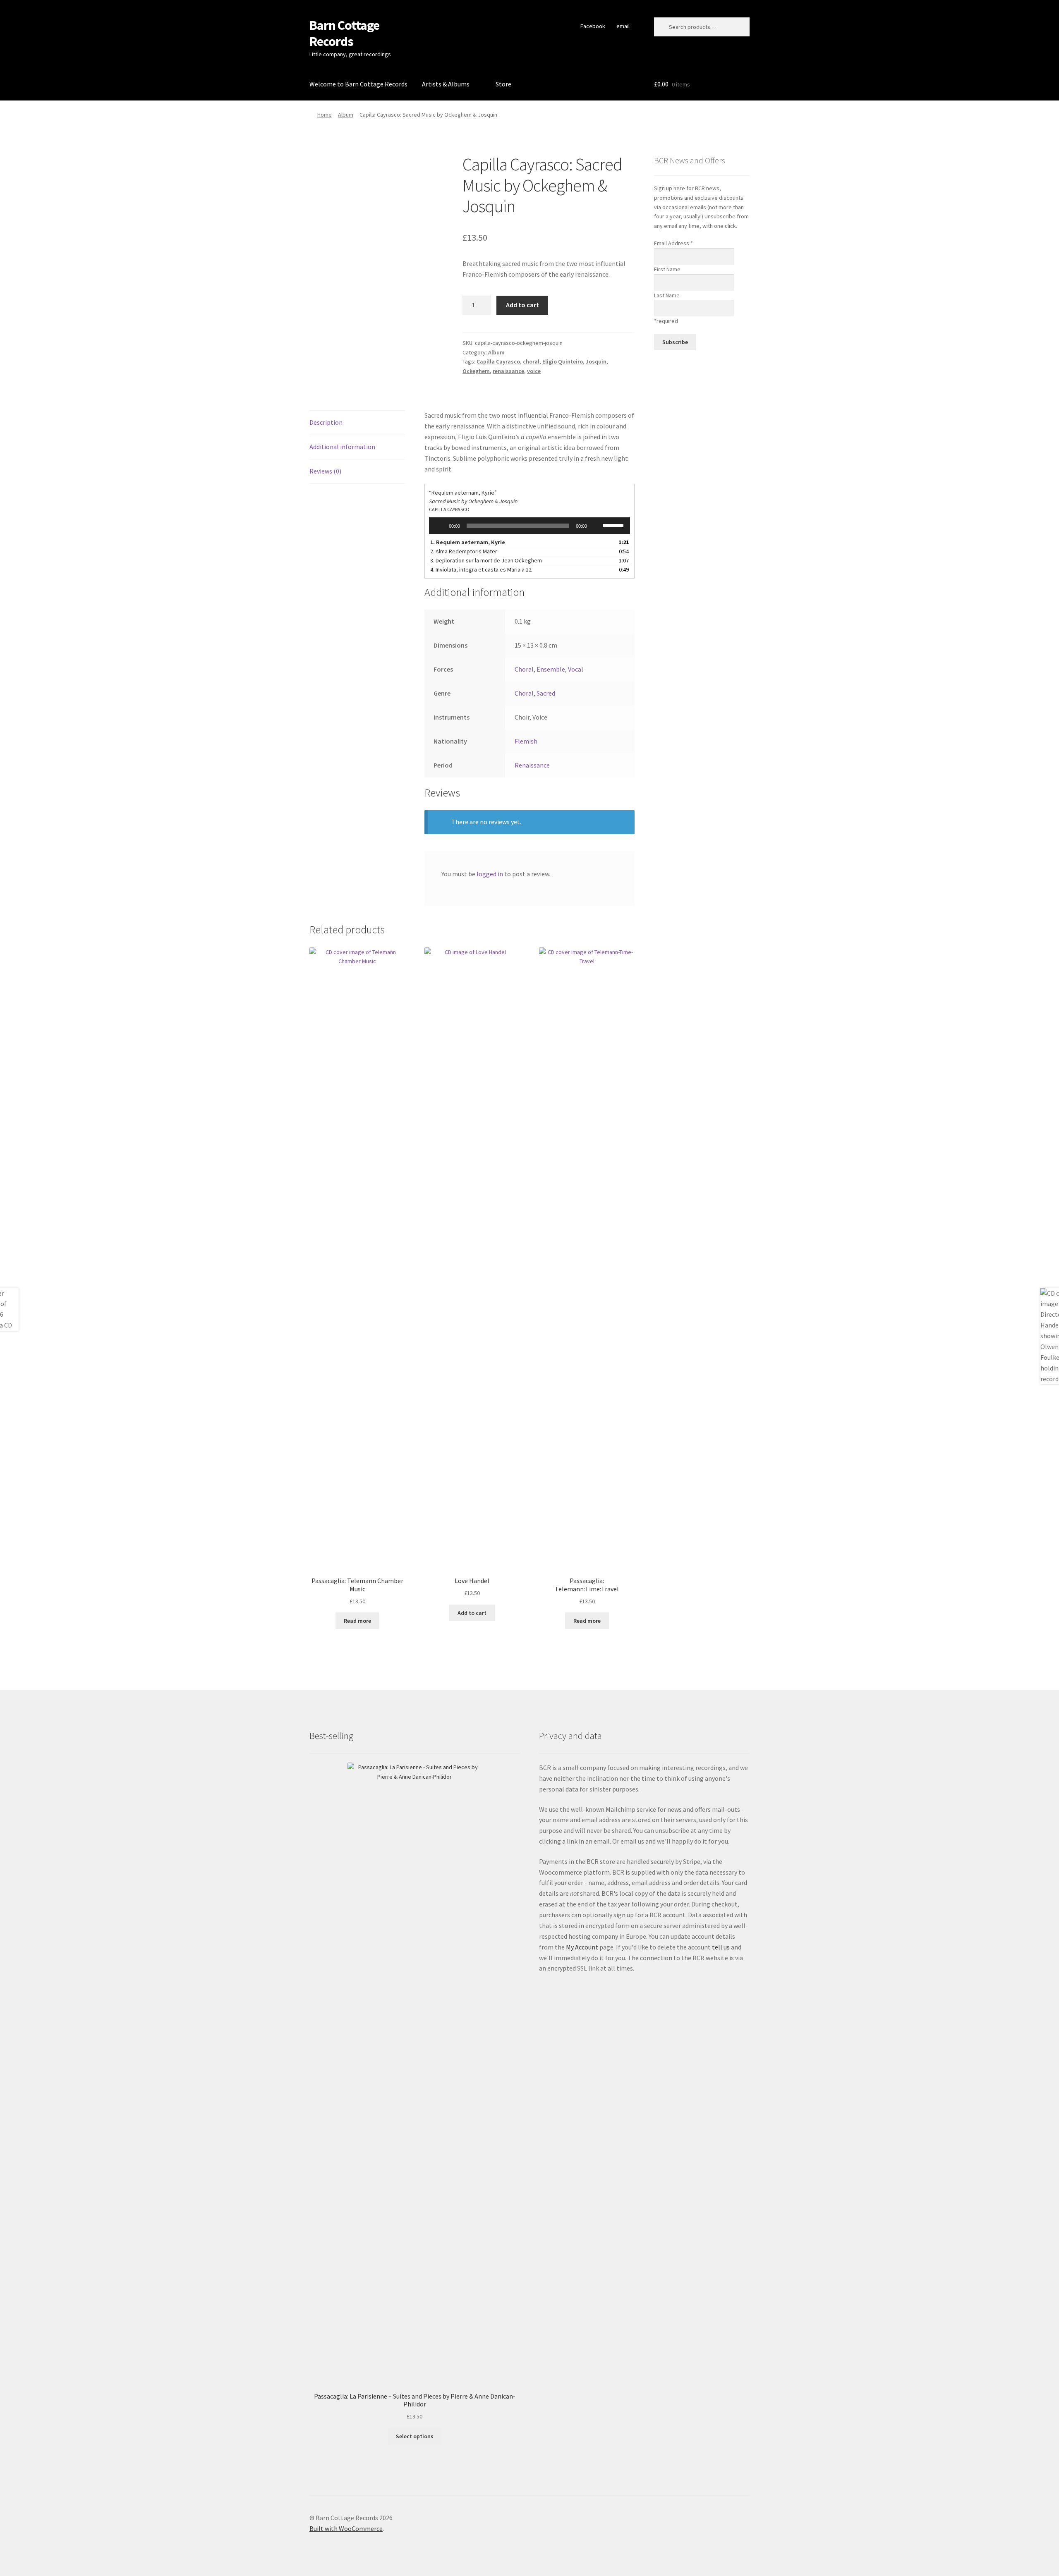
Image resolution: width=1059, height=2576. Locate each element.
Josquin (596, 361)
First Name (667, 269)
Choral (524, 669)
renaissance (508, 371)
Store (503, 84)
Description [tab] (326, 422)
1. (468, 542)
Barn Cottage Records (344, 33)
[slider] (614, 525)
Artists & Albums (446, 84)
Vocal (576, 669)
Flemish (526, 741)
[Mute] (596, 526)
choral (531, 361)
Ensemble (551, 669)
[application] (530, 526)
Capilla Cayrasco (498, 361)
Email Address (673, 243)
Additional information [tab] (342, 447)
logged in (490, 874)
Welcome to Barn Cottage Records (358, 84)
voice (534, 371)
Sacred (546, 693)
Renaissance (532, 765)
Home (325, 115)
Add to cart (522, 305)
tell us (721, 1947)
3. (486, 560)
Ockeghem (476, 371)
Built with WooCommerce (346, 2528)
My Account (582, 1947)
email (623, 26)
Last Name (667, 295)
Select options (415, 2436)
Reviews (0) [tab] (325, 471)
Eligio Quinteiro (563, 361)
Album (346, 115)
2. (464, 551)
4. (481, 569)
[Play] (440, 526)
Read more (357, 1621)
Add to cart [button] (472, 1613)
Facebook (593, 26)
